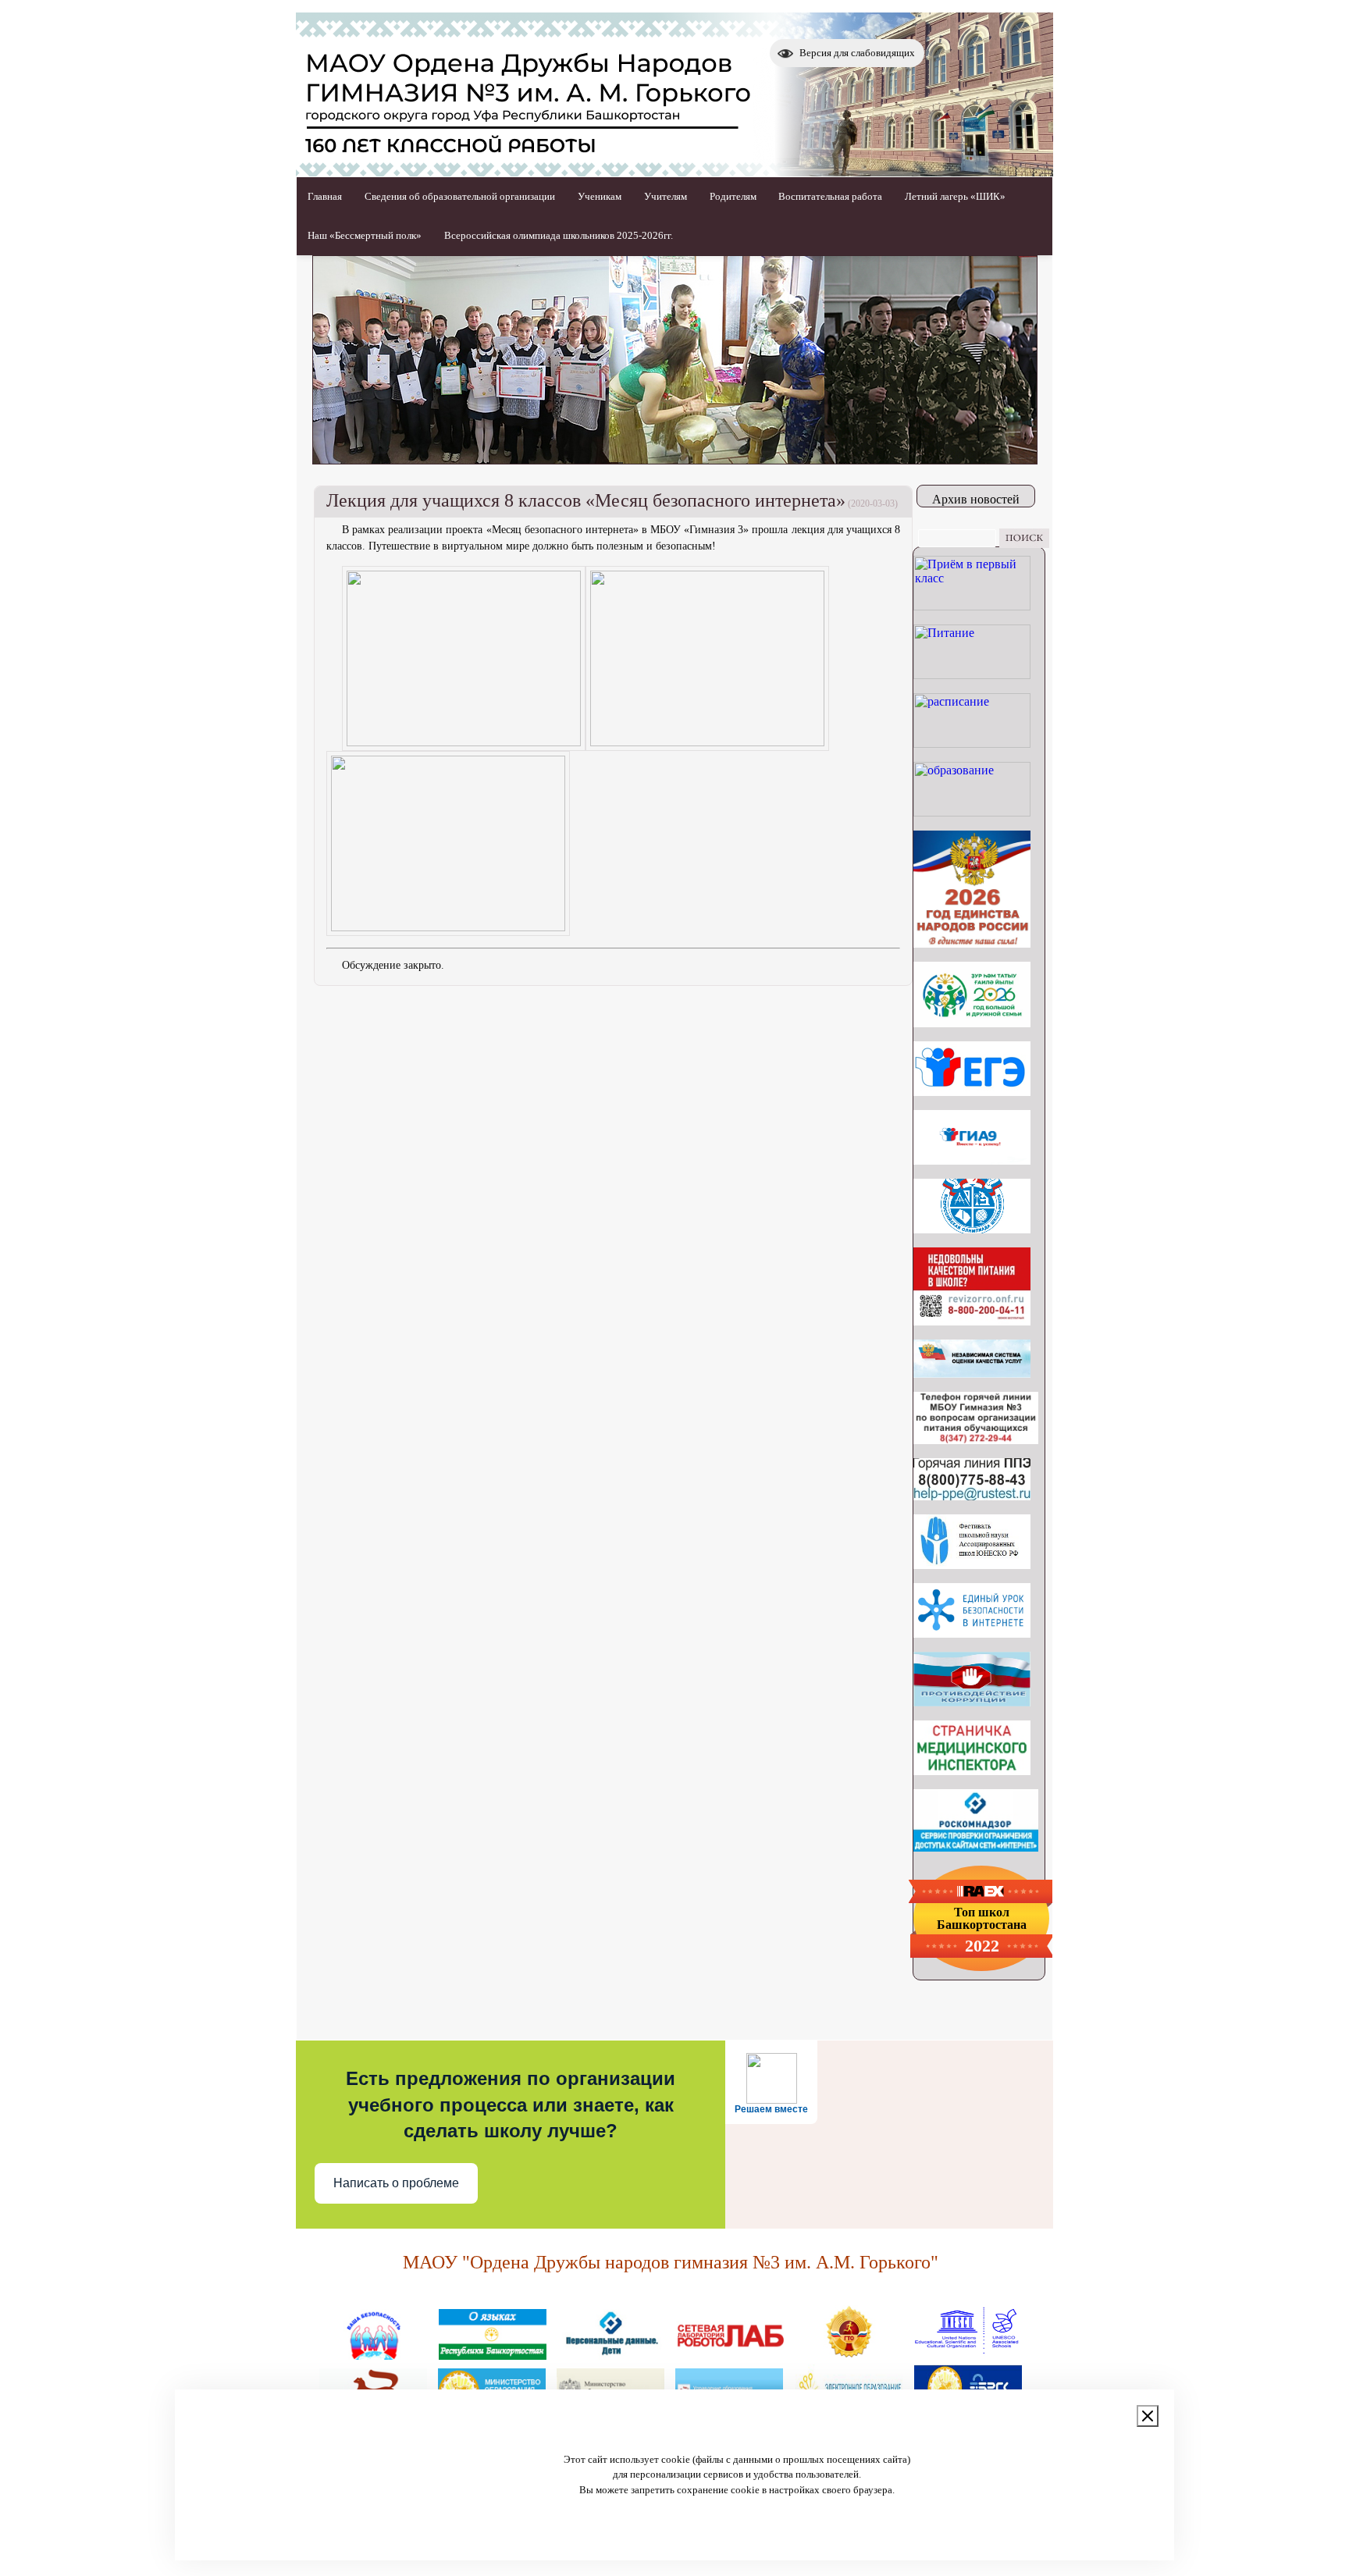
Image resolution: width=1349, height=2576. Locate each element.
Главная (325, 196)
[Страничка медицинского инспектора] (972, 1771)
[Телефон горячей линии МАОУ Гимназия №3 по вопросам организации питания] (976, 1440)
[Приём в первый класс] (972, 606)
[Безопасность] (374, 2354)
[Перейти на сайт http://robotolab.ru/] (730, 2354)
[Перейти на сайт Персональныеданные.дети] (611, 2354)
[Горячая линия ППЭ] (972, 1496)
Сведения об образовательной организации (460, 196)
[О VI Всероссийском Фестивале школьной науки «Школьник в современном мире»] (972, 1565)
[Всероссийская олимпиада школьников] (972, 1229)
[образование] (972, 812)
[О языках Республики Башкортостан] (493, 2354)
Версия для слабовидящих (857, 53)
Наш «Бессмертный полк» (365, 235)
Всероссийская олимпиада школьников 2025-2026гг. (559, 235)
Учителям (666, 196)
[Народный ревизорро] (972, 1321)
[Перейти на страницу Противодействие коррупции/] (972, 1702)
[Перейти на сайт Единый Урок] (972, 1633)
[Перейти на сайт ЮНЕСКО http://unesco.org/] (967, 2354)
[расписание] (972, 744)
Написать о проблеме (396, 2183)
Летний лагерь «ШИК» (955, 196)
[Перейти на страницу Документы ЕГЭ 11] (972, 1092)
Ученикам (600, 196)
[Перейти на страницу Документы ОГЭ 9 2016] (972, 1160)
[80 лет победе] (972, 1023)
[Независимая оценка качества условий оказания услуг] (972, 1373)
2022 (982, 1946)
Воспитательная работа (830, 196)
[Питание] (972, 675)
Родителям (733, 196)
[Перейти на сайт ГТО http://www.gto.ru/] (849, 2354)
